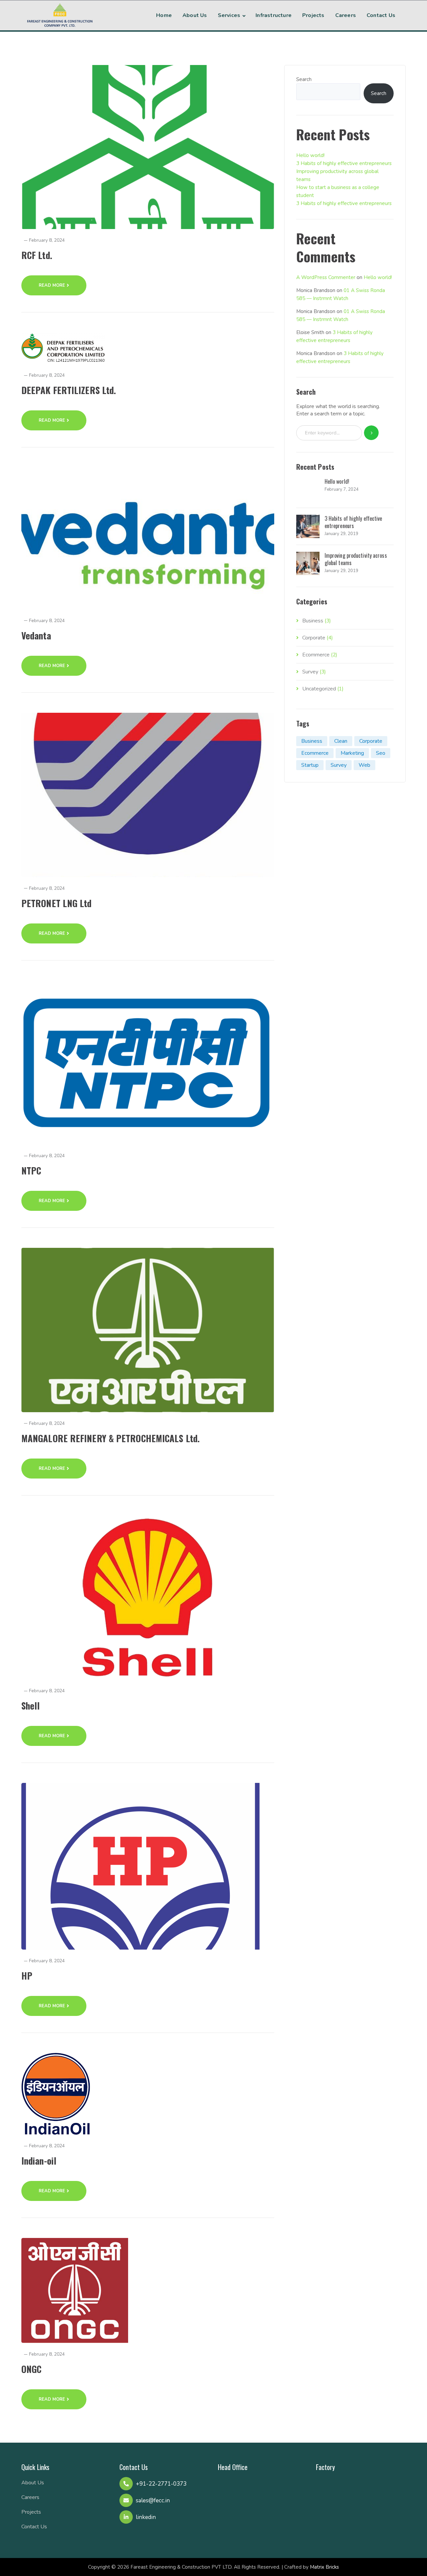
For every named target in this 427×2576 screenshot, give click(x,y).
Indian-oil (39, 2161)
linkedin (146, 2517)
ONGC (31, 2369)
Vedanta (36, 635)
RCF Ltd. (37, 255)
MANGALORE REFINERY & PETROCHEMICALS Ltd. (111, 1438)
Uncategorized (319, 689)
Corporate (314, 638)
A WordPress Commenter (326, 277)
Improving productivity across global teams (356, 559)
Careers (30, 2497)
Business (313, 621)
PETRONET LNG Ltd (57, 903)
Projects (31, 2512)
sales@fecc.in (153, 2500)
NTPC (31, 1170)
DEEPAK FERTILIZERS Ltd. (69, 390)
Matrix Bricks (324, 2567)
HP (27, 1976)
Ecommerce (316, 655)
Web (364, 765)
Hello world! (310, 155)
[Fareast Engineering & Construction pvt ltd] (60, 14)
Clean (341, 741)
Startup (310, 765)
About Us (33, 2483)
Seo (381, 753)
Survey (310, 672)
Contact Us (34, 2527)
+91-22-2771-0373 (161, 2484)
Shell (31, 1706)
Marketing (352, 753)
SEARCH (371, 433)
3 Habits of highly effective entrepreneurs (344, 163)
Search (304, 79)
